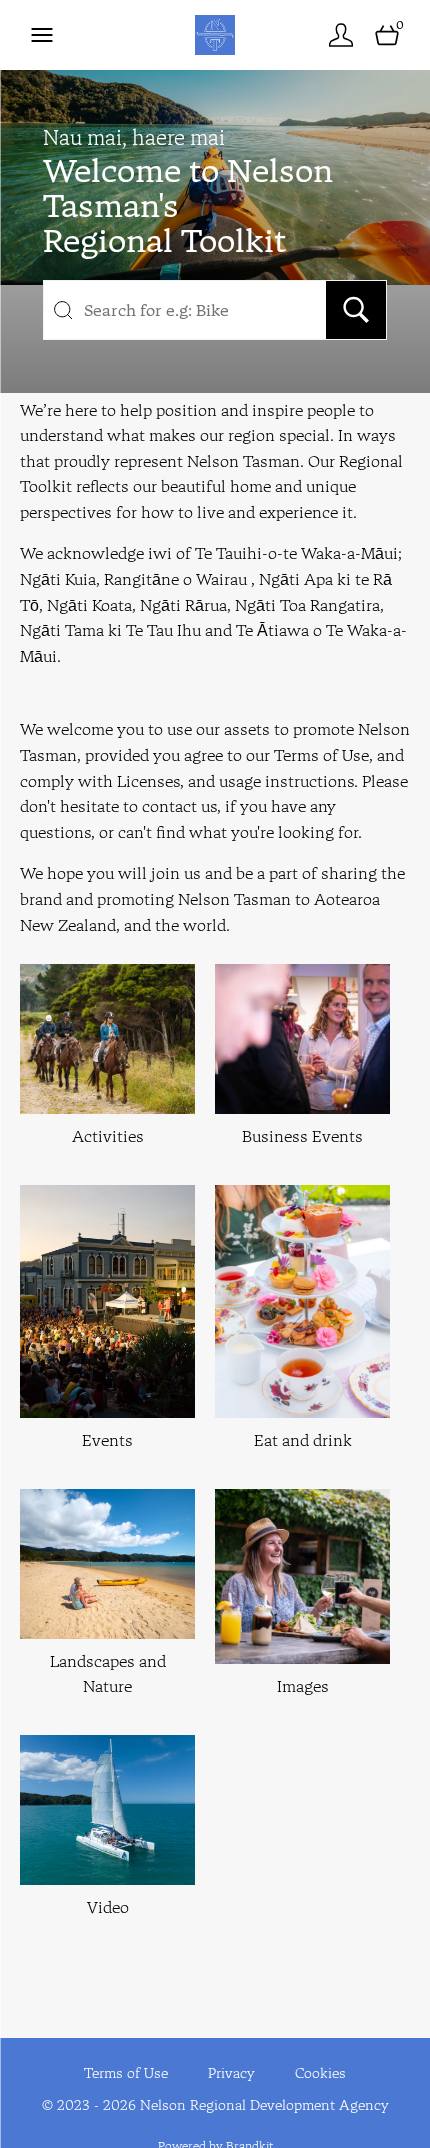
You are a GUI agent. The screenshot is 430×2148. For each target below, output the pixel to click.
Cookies (320, 2073)
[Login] (341, 34)
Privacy (231, 2073)
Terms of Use (126, 2073)
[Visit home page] (214, 34)
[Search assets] (356, 310)
